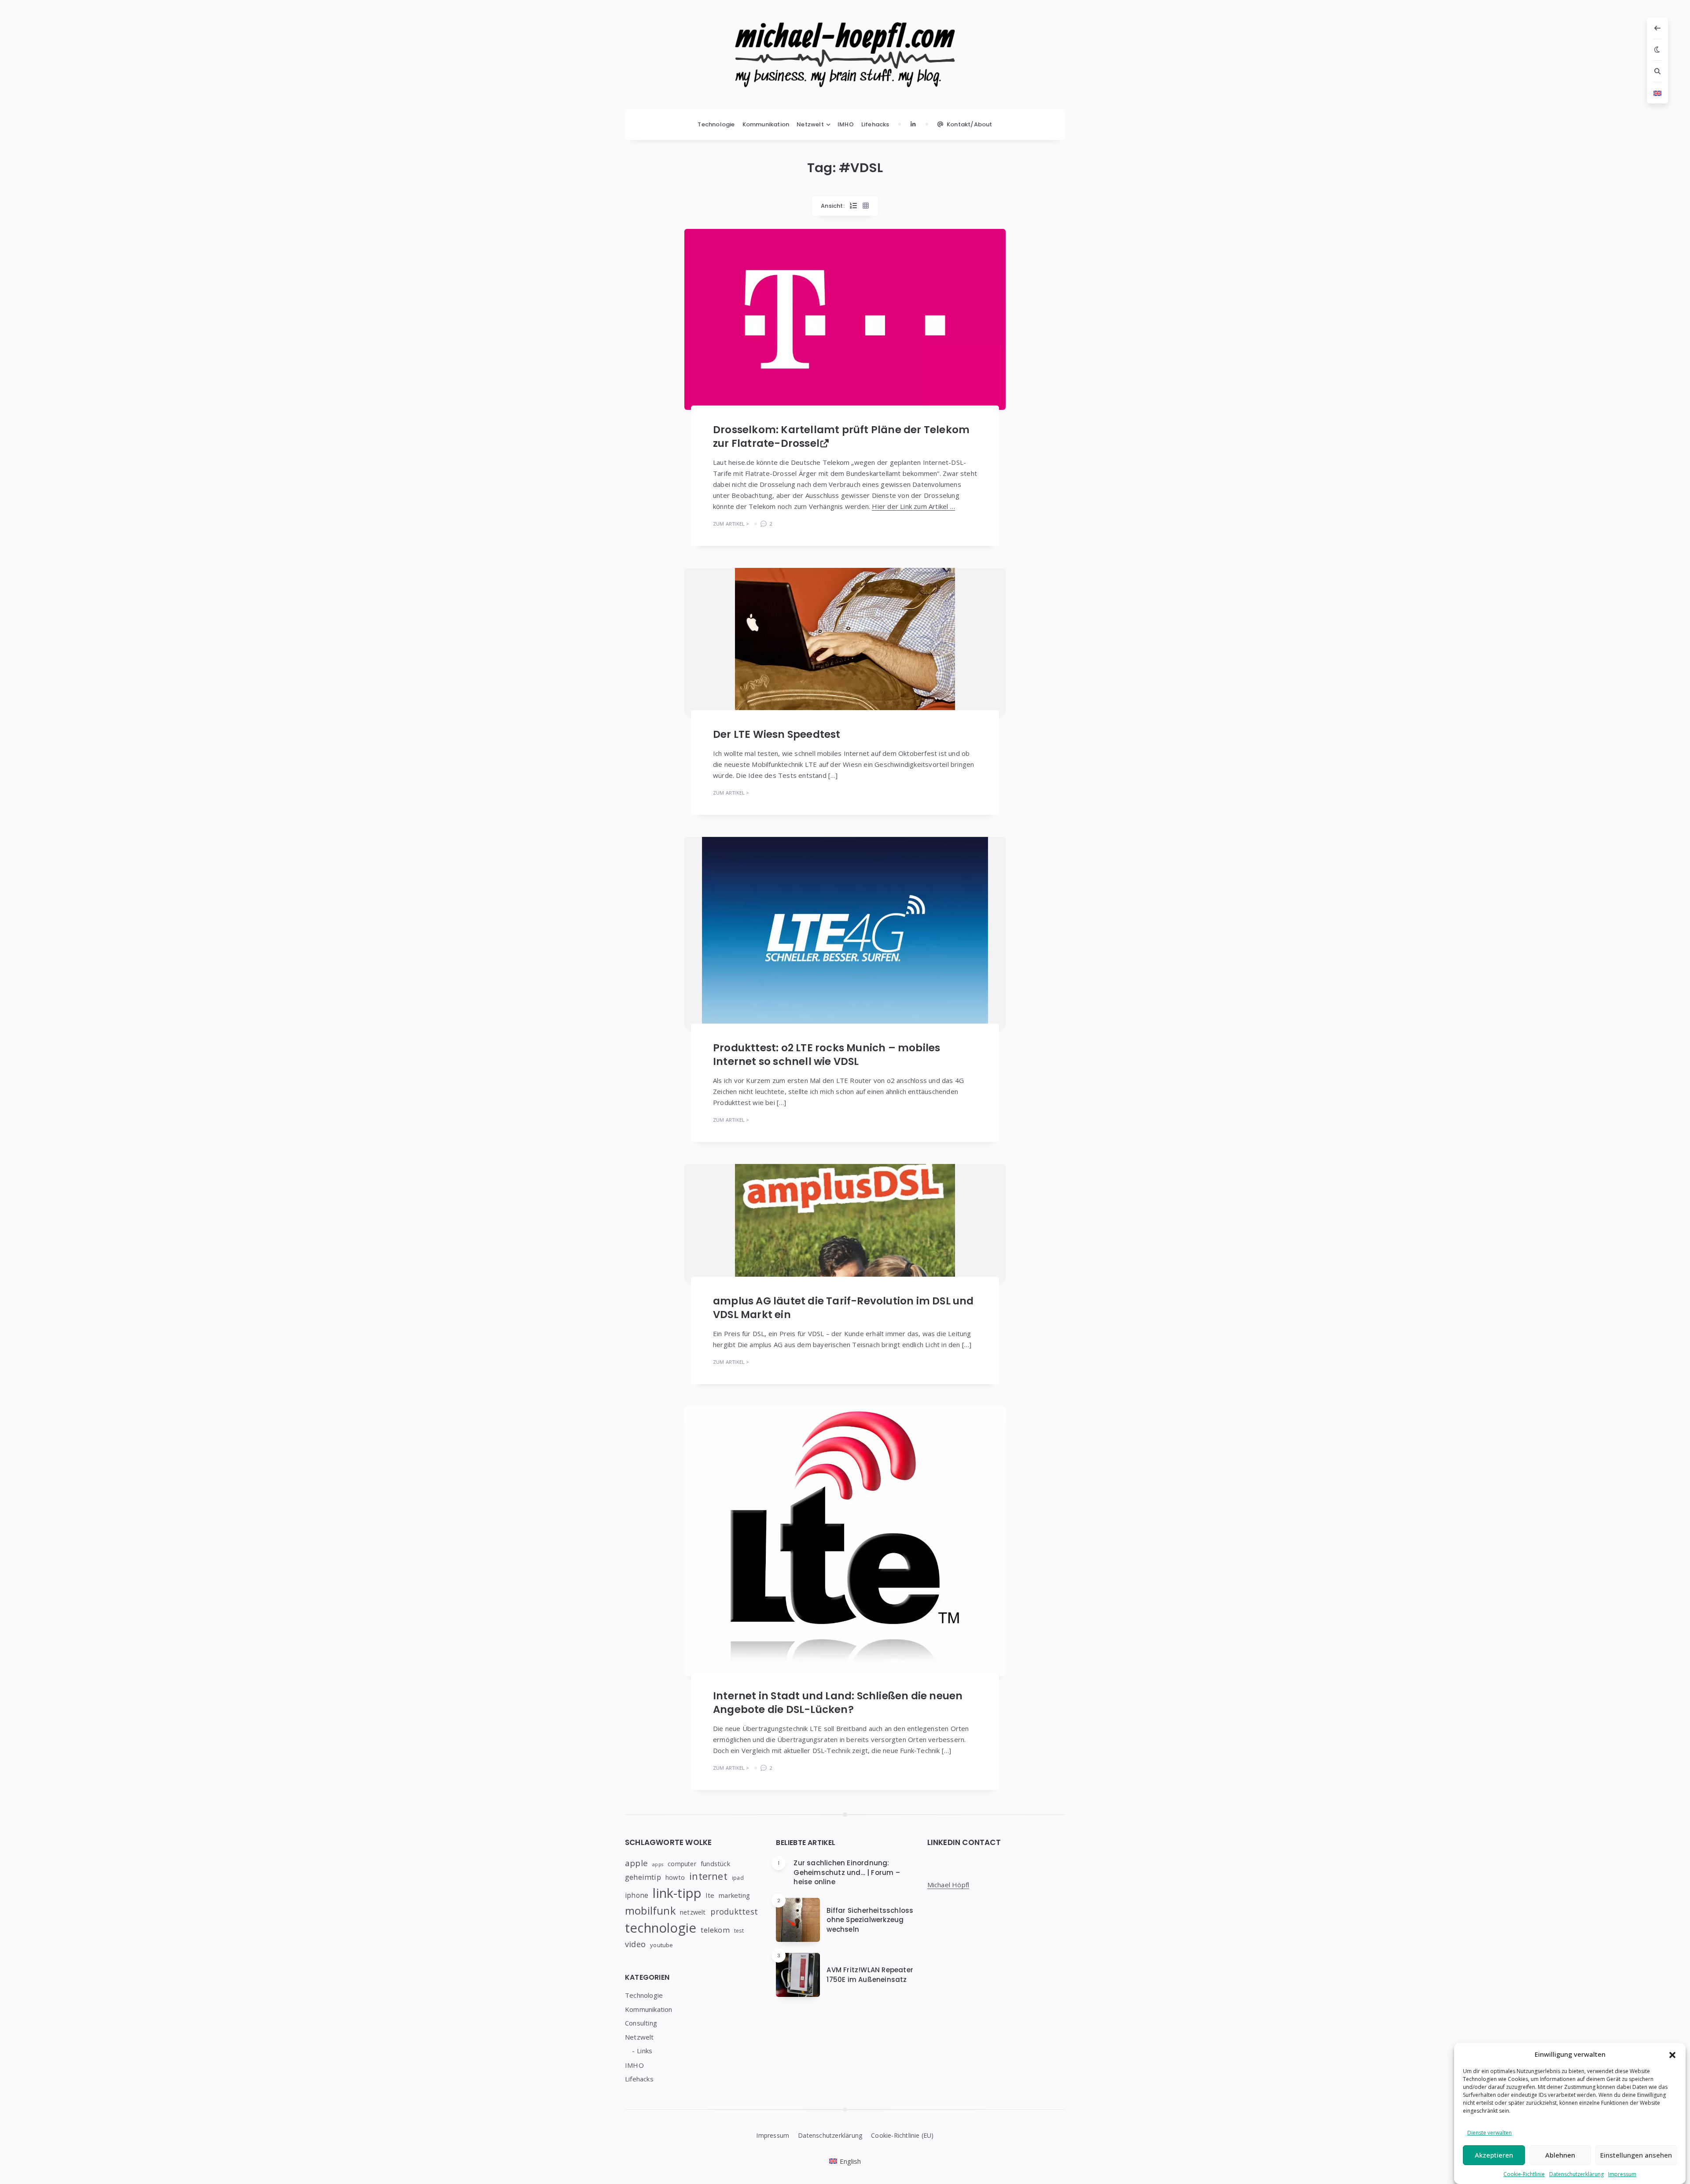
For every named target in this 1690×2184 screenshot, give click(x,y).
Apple (636, 1863)
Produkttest (734, 1911)
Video (635, 1944)
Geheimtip (643, 1877)
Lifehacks (875, 124)
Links (645, 2051)
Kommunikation (766, 124)
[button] (1672, 2054)
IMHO (846, 124)
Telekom (715, 1930)
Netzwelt (810, 124)
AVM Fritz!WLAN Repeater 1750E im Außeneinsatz (870, 1975)
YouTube (661, 1945)
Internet (708, 1876)
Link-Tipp (677, 1893)
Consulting (641, 2023)
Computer (682, 1864)
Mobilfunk (650, 1911)
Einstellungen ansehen (1636, 2155)
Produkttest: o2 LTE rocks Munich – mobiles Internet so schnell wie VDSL (827, 1055)
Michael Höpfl (948, 1885)
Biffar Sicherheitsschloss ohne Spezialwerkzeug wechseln (870, 1920)
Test (739, 1931)
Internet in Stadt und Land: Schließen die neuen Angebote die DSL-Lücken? (838, 1703)
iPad (738, 1878)
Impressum (1622, 2174)
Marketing (734, 1895)
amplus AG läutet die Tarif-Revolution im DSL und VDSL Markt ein (843, 1308)
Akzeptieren (1494, 2155)
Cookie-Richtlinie (1524, 2174)
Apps (658, 1864)
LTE (710, 1895)
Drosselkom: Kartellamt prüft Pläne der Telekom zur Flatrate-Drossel (841, 436)
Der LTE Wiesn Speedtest (777, 734)
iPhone (637, 1895)
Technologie (716, 124)
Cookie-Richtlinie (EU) (902, 2135)
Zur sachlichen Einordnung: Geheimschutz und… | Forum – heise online (847, 1873)
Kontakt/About (970, 124)
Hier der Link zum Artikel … (913, 506)
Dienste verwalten (1490, 2133)
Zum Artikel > (731, 524)
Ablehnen (1560, 2155)
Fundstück (715, 1864)
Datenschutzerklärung (1576, 2174)
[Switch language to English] (1657, 93)
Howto (675, 1877)
